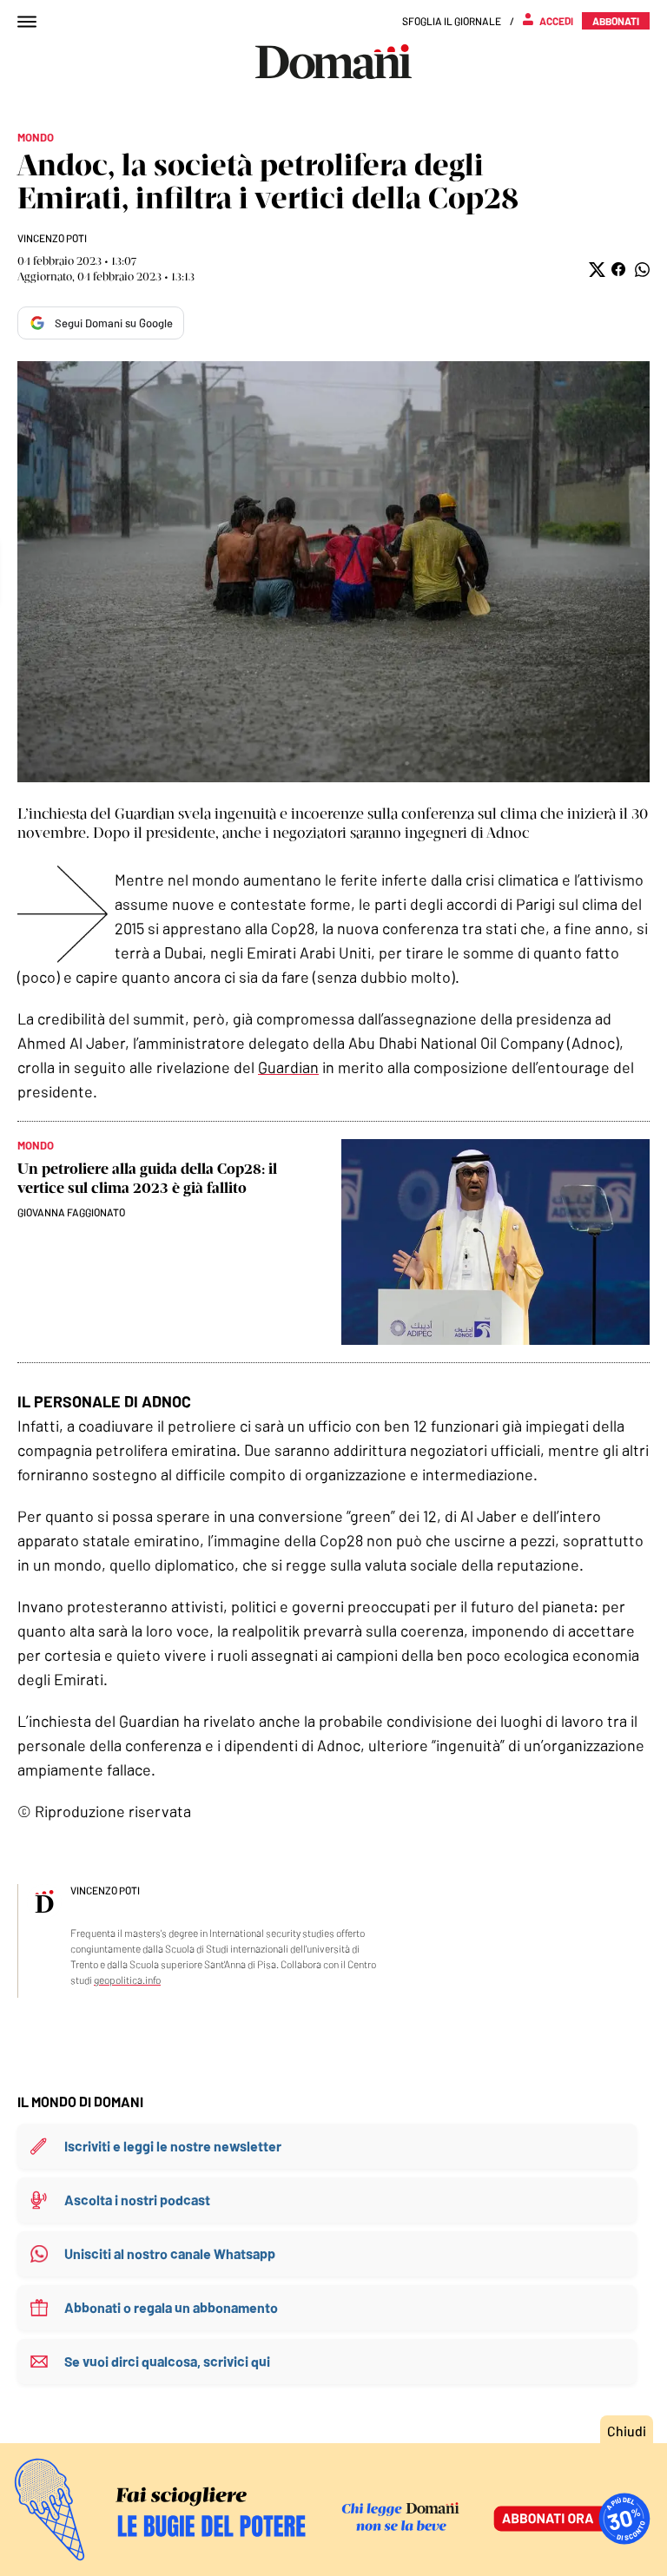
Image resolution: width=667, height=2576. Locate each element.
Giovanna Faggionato (71, 1212)
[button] (595, 270)
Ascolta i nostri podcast (137, 2200)
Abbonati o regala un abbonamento (171, 2307)
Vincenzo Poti (52, 238)
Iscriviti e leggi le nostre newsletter (173, 2146)
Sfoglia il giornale (452, 21)
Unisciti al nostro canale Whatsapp (170, 2253)
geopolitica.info (127, 1980)
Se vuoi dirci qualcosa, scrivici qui (167, 2361)
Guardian (288, 1067)
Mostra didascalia (333, 572)
